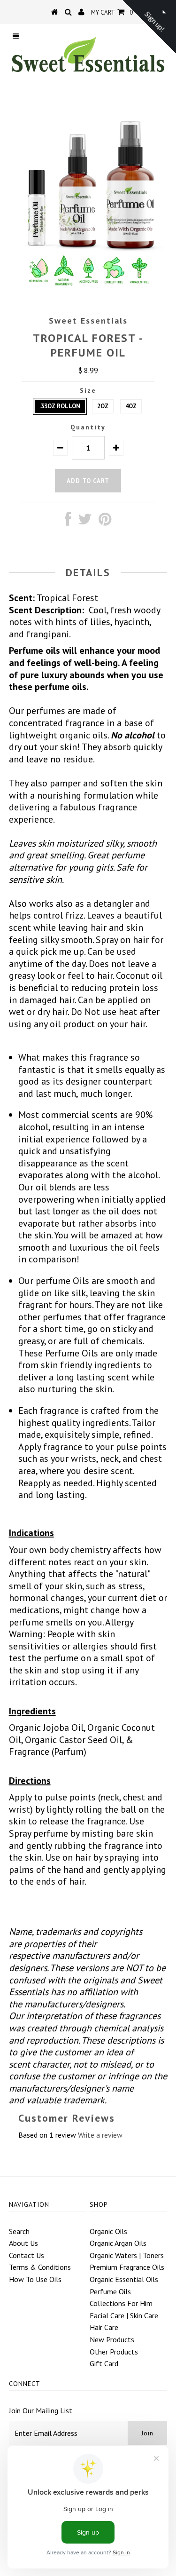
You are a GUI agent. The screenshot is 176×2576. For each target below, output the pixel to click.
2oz (103, 406)
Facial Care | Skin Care (124, 2315)
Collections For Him (121, 2303)
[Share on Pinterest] (105, 522)
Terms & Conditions (40, 2267)
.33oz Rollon (60, 406)
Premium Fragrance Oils (127, 2267)
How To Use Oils (35, 2279)
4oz (131, 406)
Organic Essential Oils (124, 2279)
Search (19, 2231)
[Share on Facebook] (68, 522)
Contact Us (27, 2255)
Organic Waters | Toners (127, 2255)
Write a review (100, 2135)
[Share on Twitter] (85, 522)
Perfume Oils (110, 2291)
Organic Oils (108, 2231)
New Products (112, 2339)
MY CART (112, 12)
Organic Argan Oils (118, 2243)
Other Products (114, 2352)
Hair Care (104, 2327)
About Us (23, 2243)
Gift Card (104, 2363)
